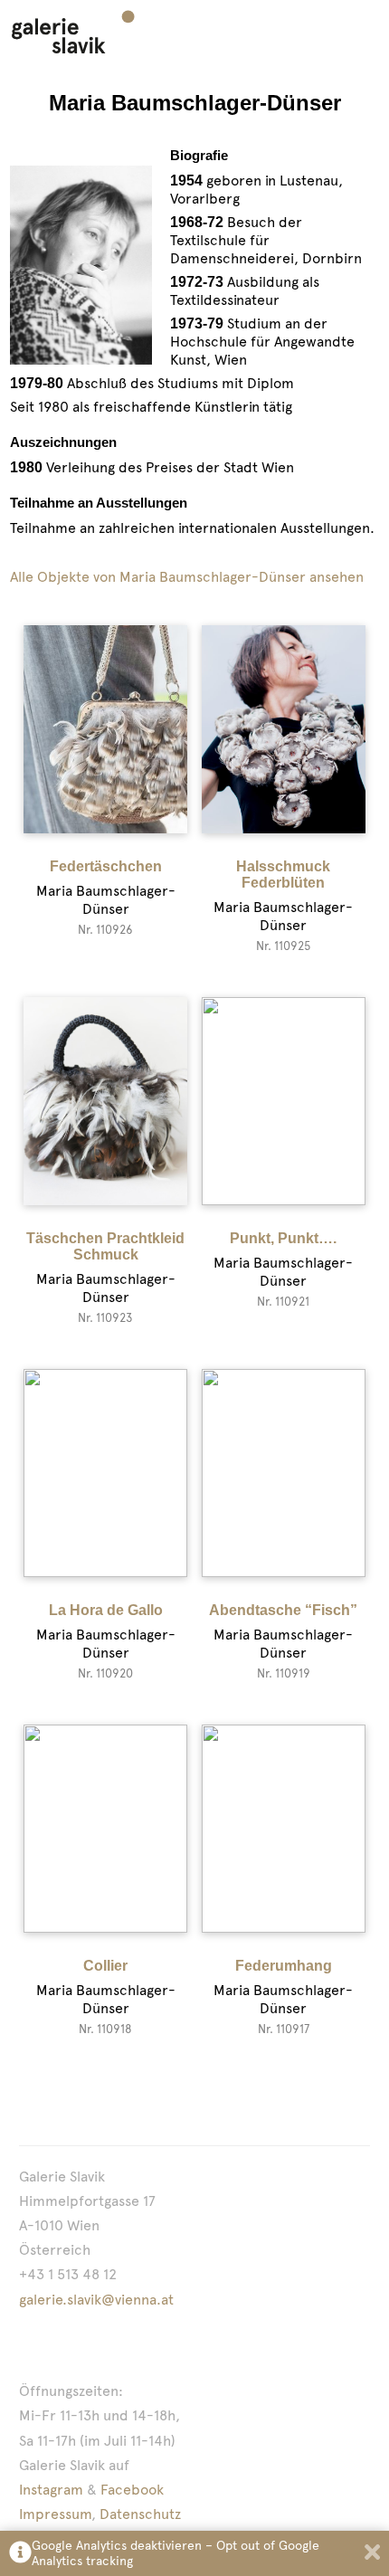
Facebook (132, 2490)
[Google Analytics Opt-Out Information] (20, 2554)
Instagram (51, 2490)
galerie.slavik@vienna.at (96, 2300)
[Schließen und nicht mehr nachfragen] (372, 2554)
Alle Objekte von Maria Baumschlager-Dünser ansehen (187, 577)
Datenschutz (140, 2514)
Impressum (55, 2514)
